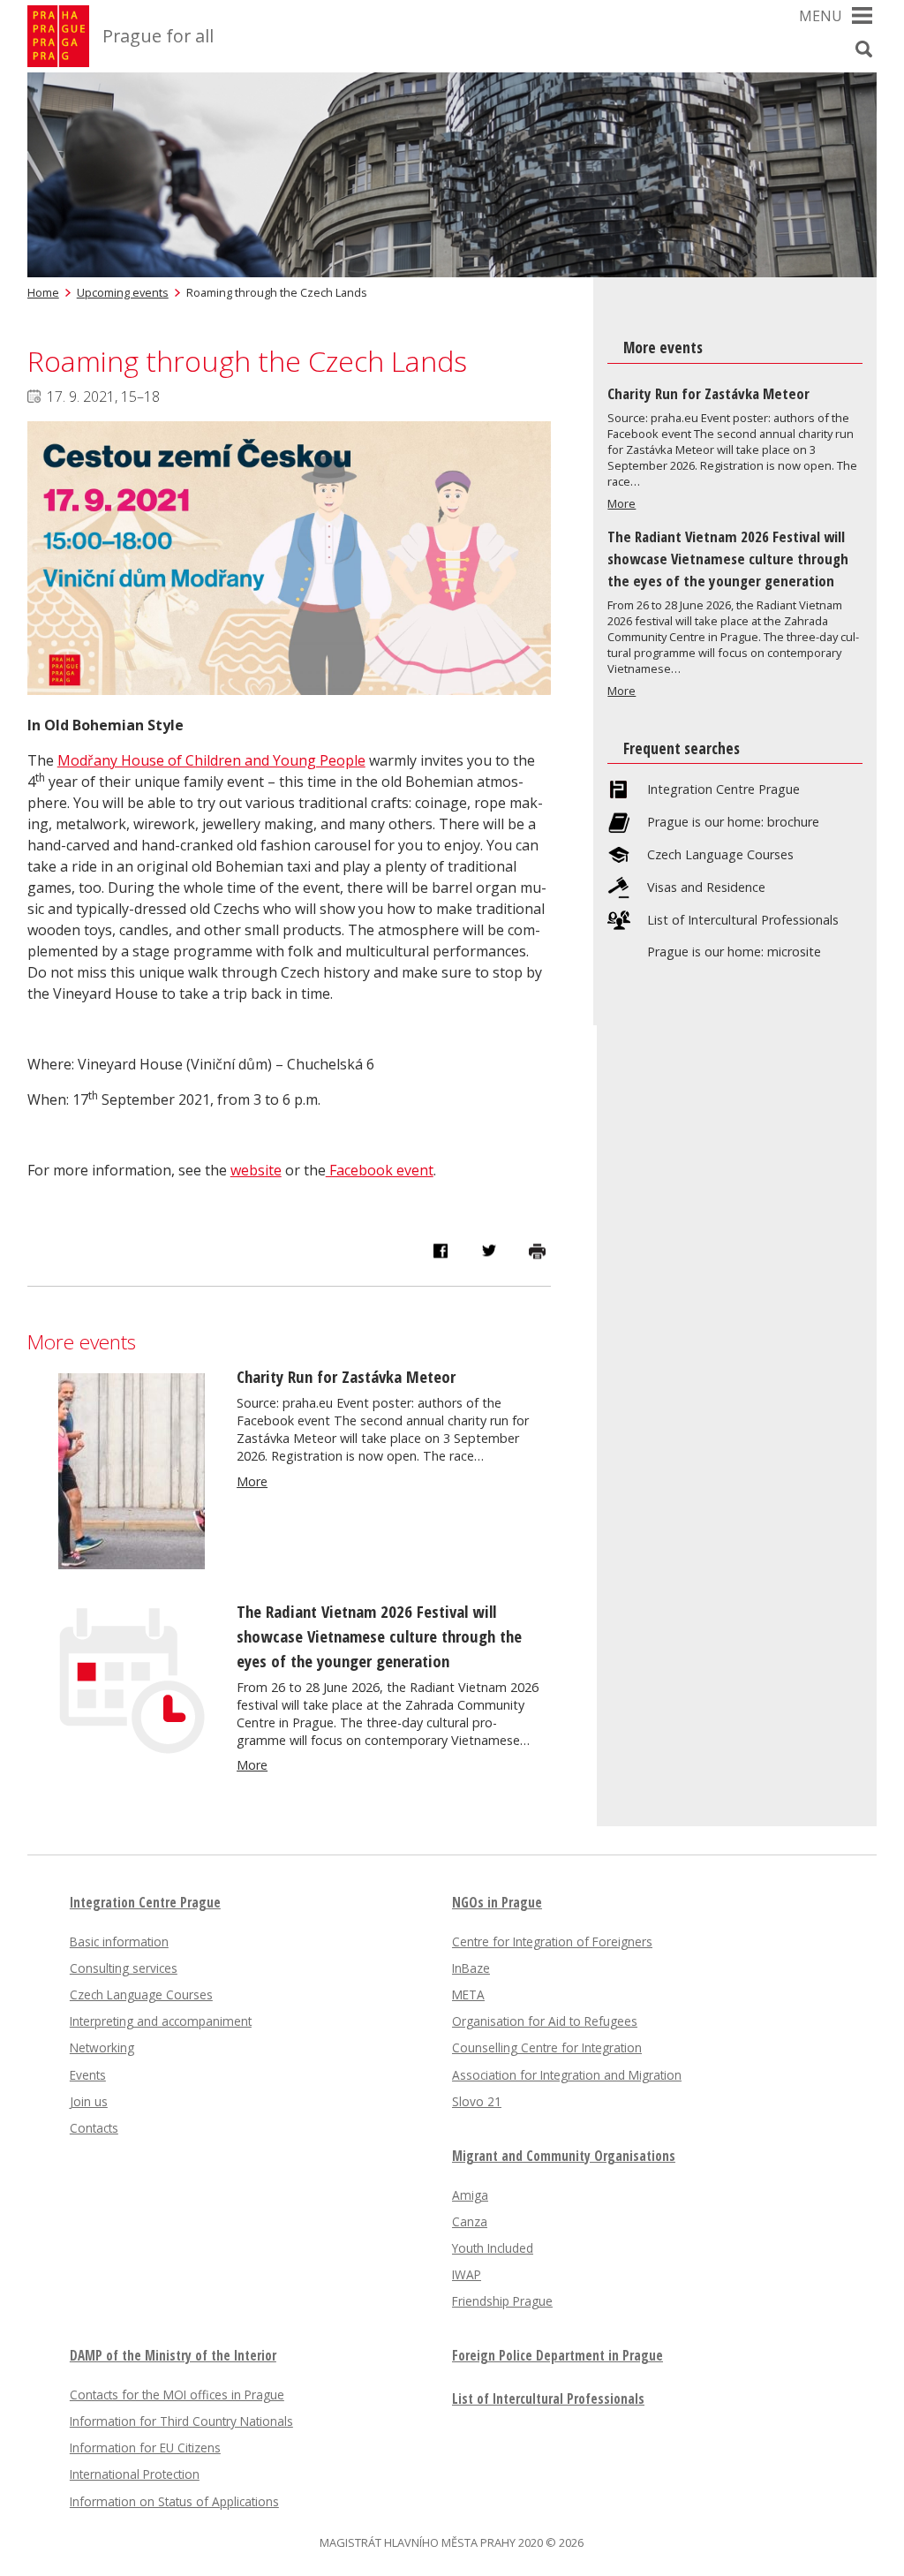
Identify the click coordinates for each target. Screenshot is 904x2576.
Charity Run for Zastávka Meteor (346, 1376)
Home (43, 292)
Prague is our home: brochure (733, 822)
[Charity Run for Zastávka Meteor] (132, 1564)
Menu (821, 16)
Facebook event (380, 1170)
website (256, 1170)
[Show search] (863, 49)
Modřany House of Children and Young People (211, 760)
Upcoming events (123, 292)
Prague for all (158, 36)
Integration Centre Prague (723, 789)
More (252, 1481)
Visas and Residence (706, 888)
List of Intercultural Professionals (743, 920)
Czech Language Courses (720, 855)
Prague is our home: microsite (734, 952)
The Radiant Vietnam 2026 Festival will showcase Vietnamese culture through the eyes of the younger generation (379, 1636)
